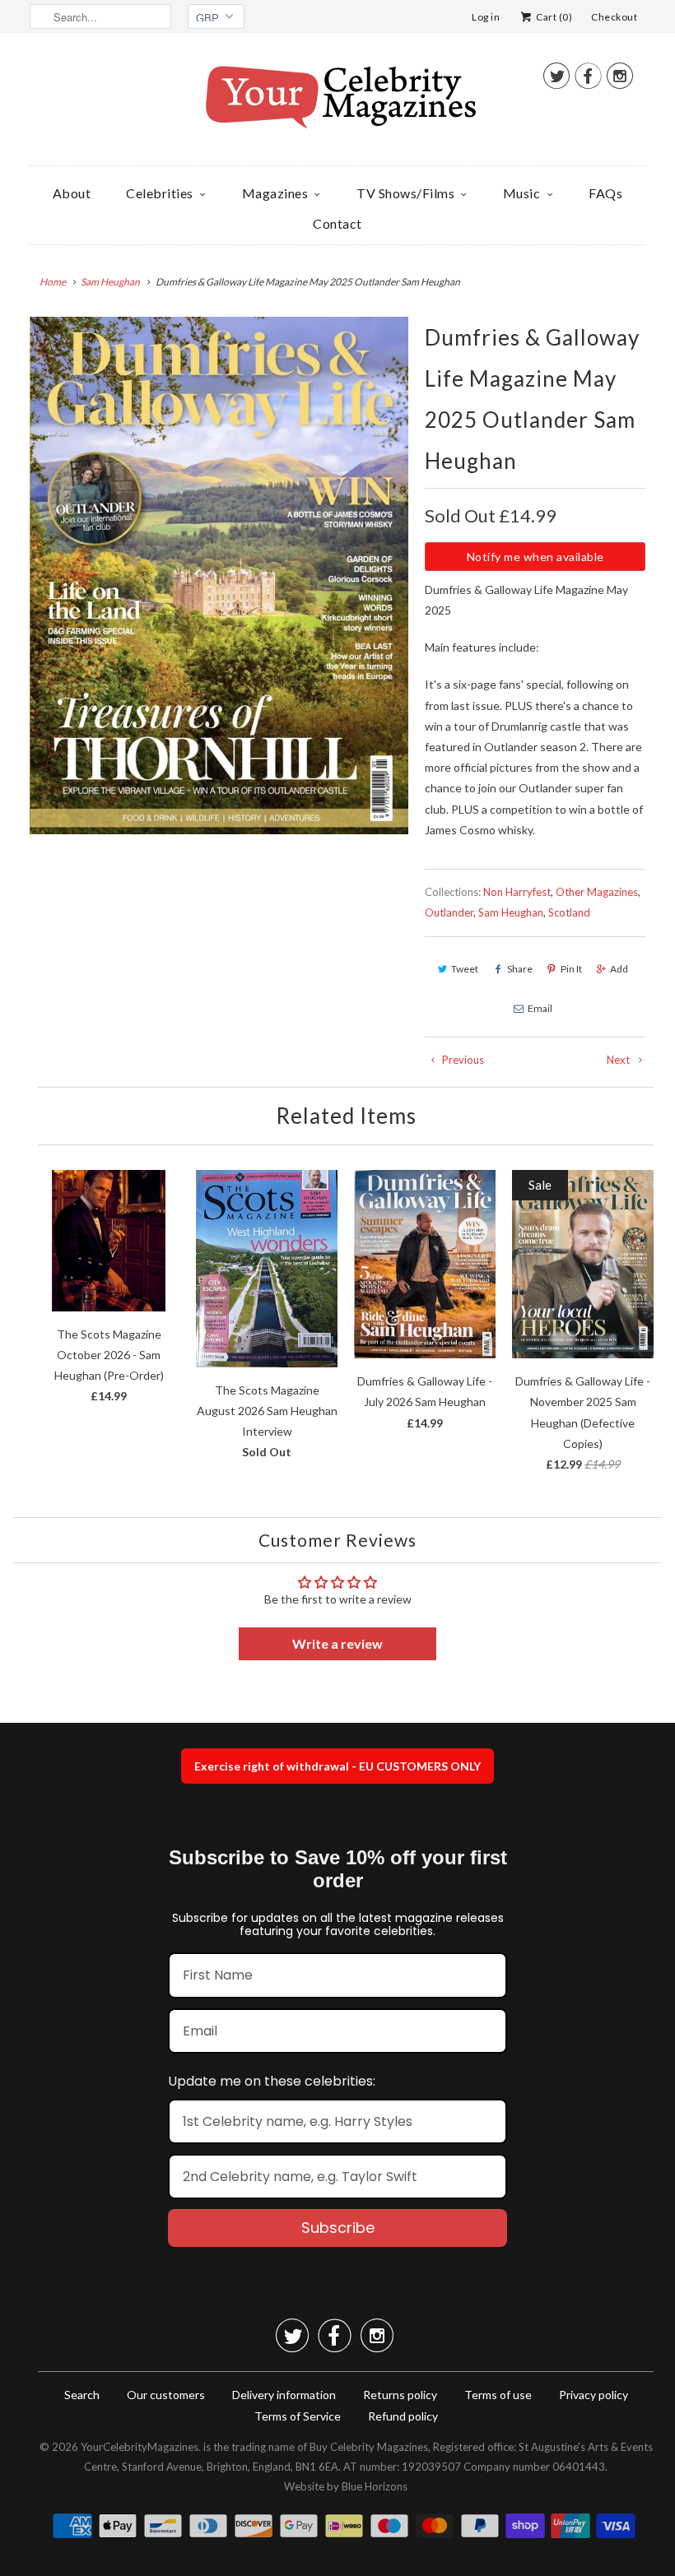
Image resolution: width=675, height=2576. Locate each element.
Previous (462, 1060)
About (72, 193)
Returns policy (400, 2395)
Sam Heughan (511, 912)
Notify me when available (535, 557)
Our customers (166, 2395)
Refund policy (403, 2416)
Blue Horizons (375, 2486)
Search (82, 2395)
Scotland (569, 912)
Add (619, 969)
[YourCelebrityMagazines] (337, 103)
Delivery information (284, 2395)
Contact (337, 223)
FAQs (605, 193)
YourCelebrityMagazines (140, 2447)
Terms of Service (298, 2416)
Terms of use (498, 2395)
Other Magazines (597, 892)
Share (520, 969)
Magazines (275, 193)
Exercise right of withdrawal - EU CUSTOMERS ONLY (337, 1766)
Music (522, 193)
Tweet (465, 969)
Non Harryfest (517, 892)
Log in (486, 17)
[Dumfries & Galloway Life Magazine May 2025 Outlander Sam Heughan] (219, 576)
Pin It (571, 969)
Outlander (449, 912)
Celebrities (160, 193)
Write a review (337, 1643)
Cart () (553, 17)
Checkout (614, 17)
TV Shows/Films (405, 193)
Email (540, 1008)
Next (619, 1060)
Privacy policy (594, 2395)
